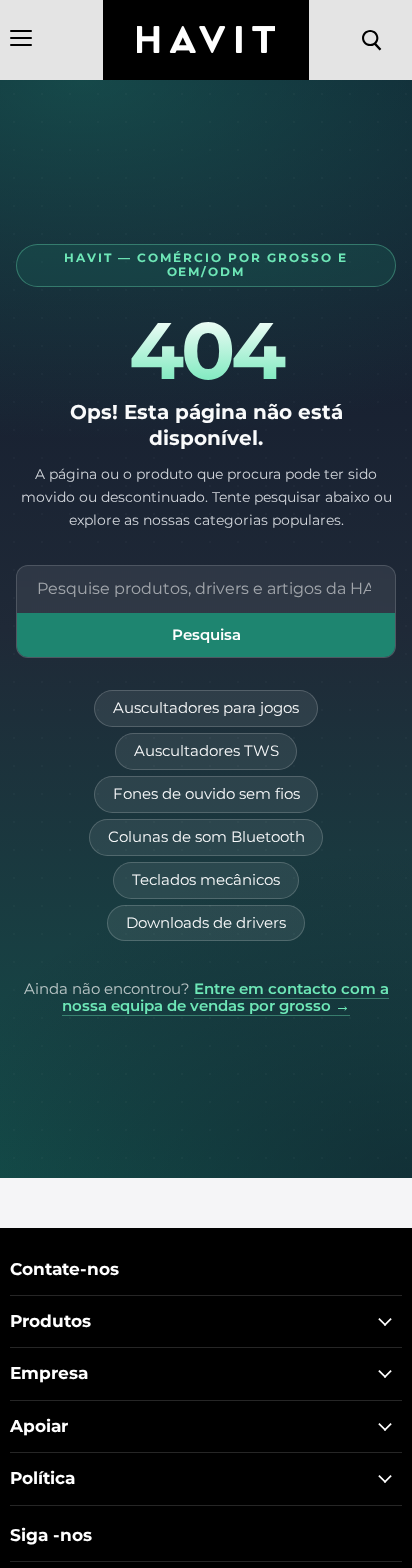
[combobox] (206, 589)
